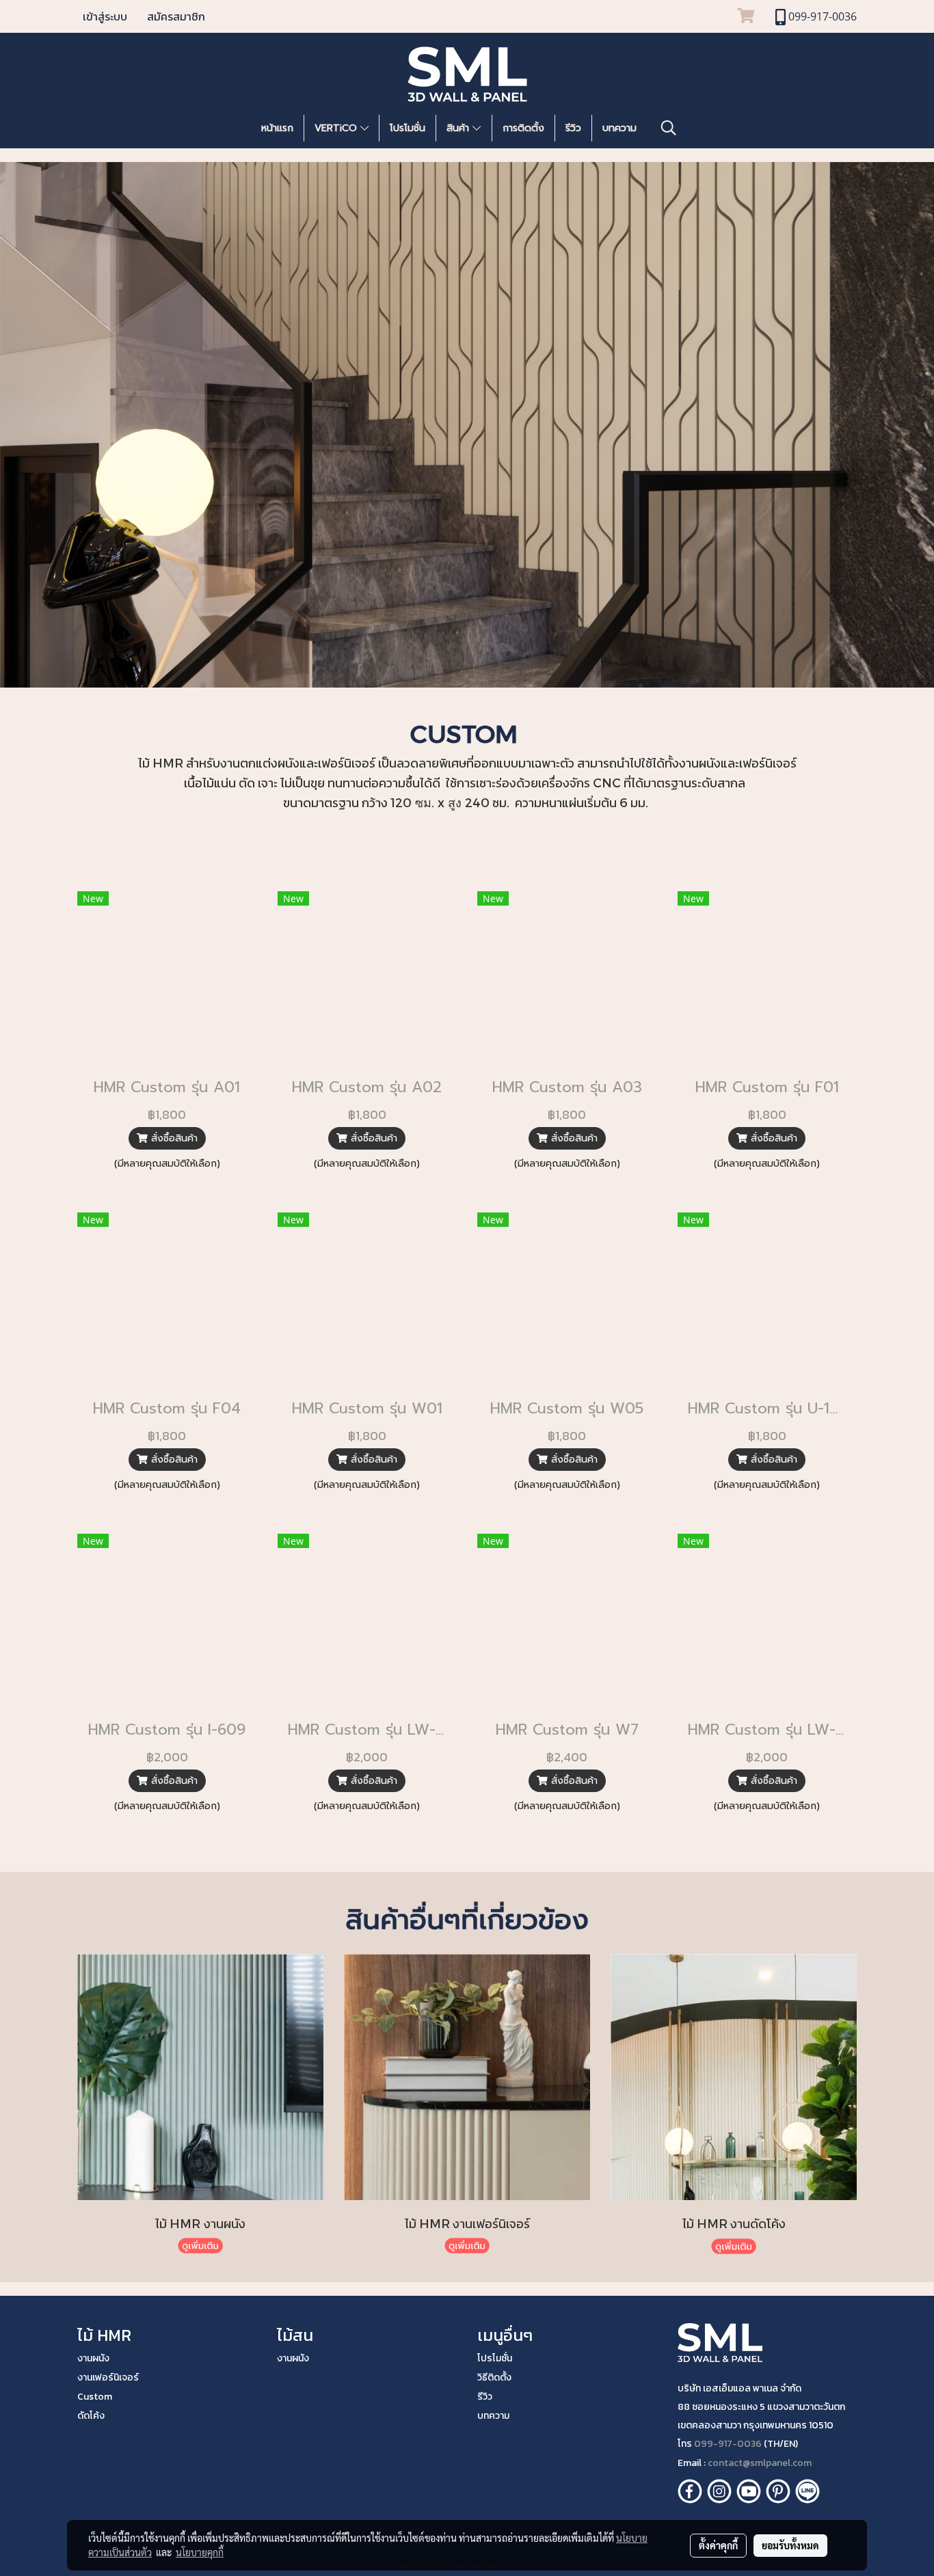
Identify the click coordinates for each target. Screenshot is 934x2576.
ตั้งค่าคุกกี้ (718, 2545)
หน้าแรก (277, 128)
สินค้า (459, 128)
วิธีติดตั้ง (494, 2377)
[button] (669, 128)
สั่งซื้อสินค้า (173, 1138)
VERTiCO (337, 128)
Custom (95, 2397)
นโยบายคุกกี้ (200, 2552)
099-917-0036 (728, 2444)
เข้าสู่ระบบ (105, 16)
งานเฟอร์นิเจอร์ (108, 2377)
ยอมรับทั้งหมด (790, 2545)
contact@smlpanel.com (760, 2463)
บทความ (619, 128)
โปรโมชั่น (408, 128)
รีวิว (573, 128)
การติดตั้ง (523, 128)
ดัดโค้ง (91, 2416)
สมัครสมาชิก (176, 16)
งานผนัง (93, 2358)
